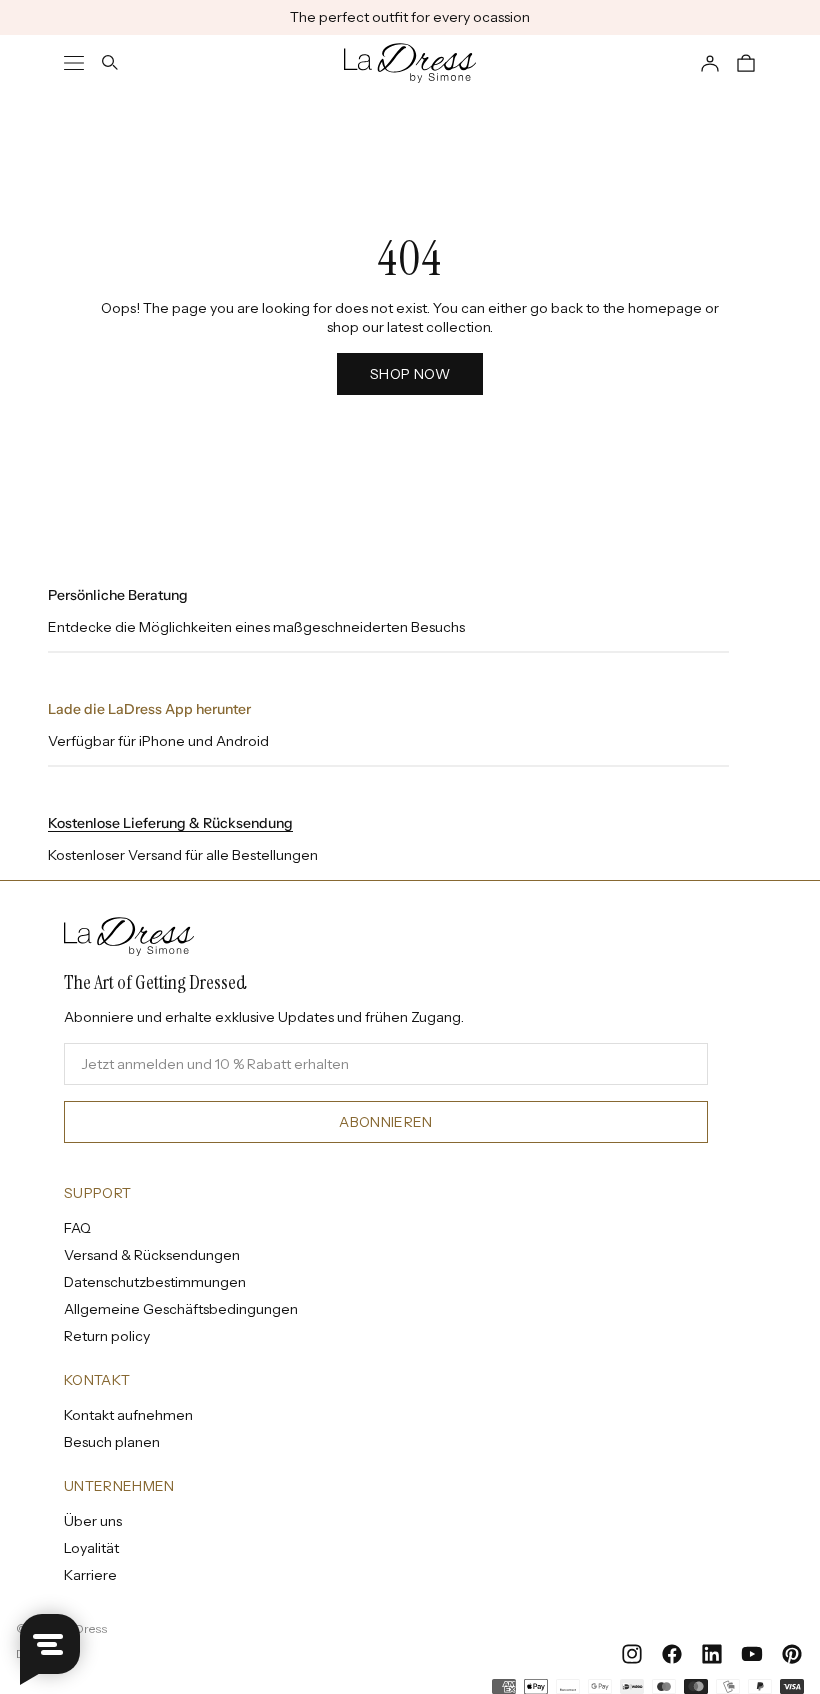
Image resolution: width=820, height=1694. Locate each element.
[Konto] (710, 63)
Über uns (93, 1521)
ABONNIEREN (386, 1122)
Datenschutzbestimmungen (155, 1282)
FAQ (77, 1228)
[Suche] (110, 63)
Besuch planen (112, 1442)
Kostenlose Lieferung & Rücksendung (170, 823)
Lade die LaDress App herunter (149, 709)
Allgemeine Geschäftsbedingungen (181, 1309)
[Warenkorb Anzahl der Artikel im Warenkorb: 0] (746, 63)
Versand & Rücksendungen (152, 1255)
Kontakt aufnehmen (128, 1415)
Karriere (90, 1575)
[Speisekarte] (74, 63)
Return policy (107, 1336)
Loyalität (91, 1548)
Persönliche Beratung (118, 595)
